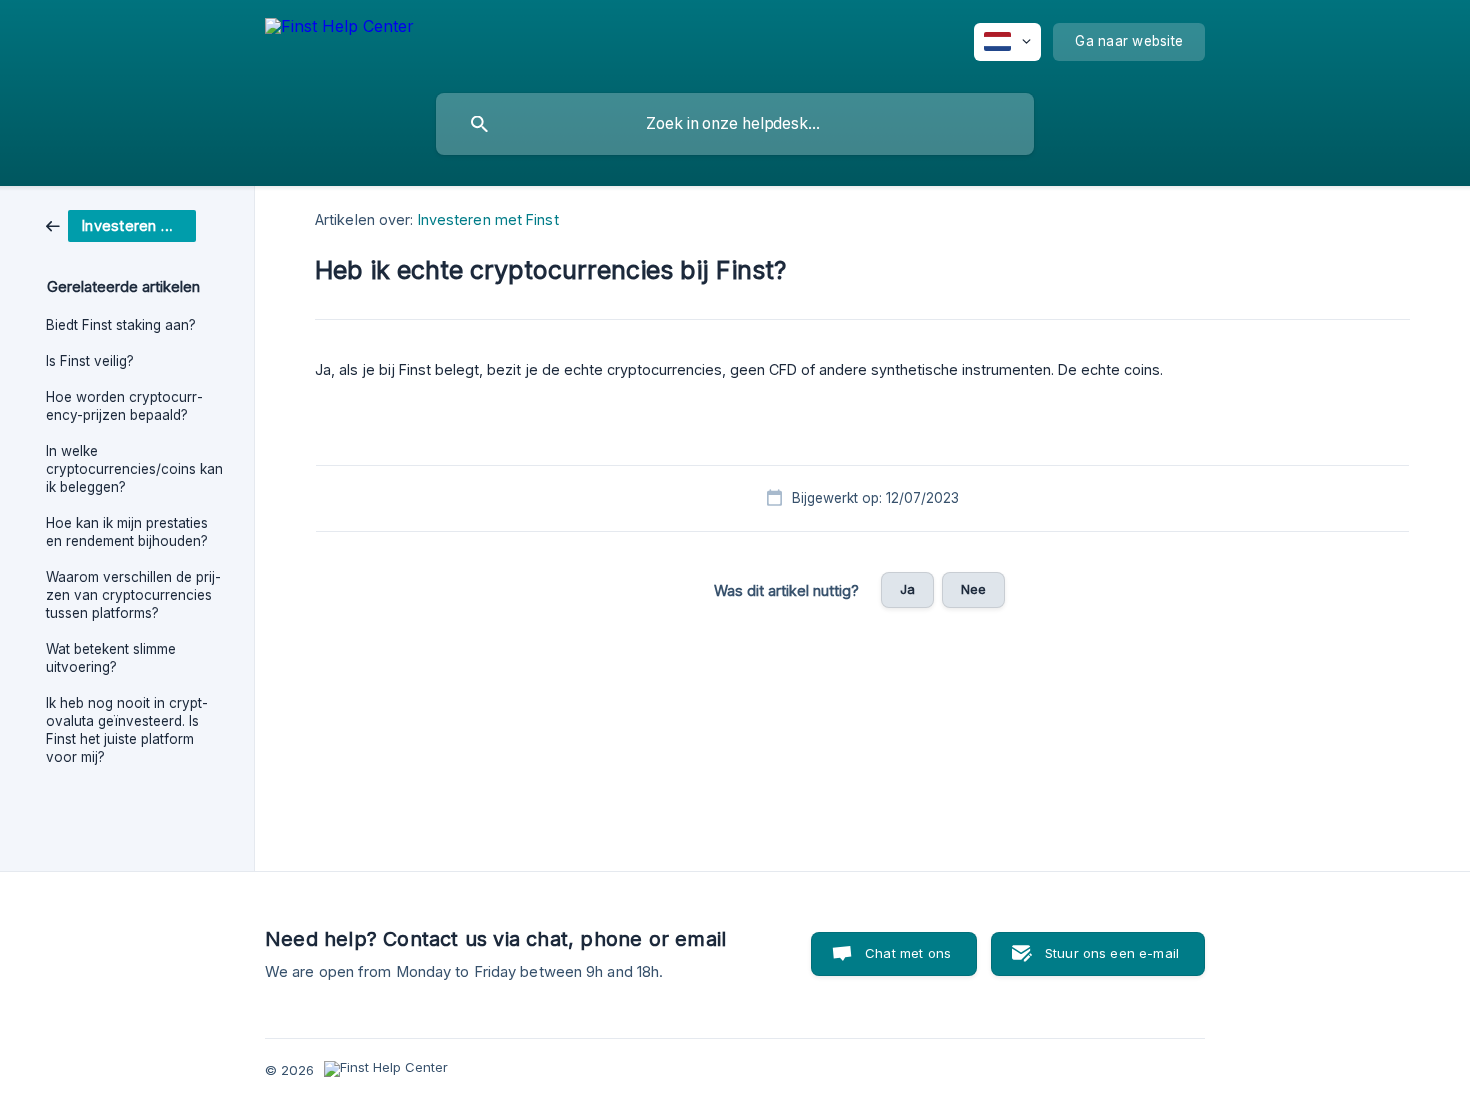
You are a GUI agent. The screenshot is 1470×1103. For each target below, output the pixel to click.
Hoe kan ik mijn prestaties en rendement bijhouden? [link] (127, 532)
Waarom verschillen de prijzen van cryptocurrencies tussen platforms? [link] (133, 595)
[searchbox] (735, 124)
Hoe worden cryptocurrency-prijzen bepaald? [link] (124, 406)
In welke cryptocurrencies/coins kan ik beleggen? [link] (134, 469)
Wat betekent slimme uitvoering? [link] (111, 658)
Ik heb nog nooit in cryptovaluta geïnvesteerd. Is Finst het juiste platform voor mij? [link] (127, 730)
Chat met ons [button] (908, 953)
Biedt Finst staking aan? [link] (121, 325)
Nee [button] (973, 589)
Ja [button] (907, 589)
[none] (339, 42)
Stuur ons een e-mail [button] (1112, 953)
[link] (121, 224)
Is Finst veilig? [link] (90, 361)
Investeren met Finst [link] (488, 219)
